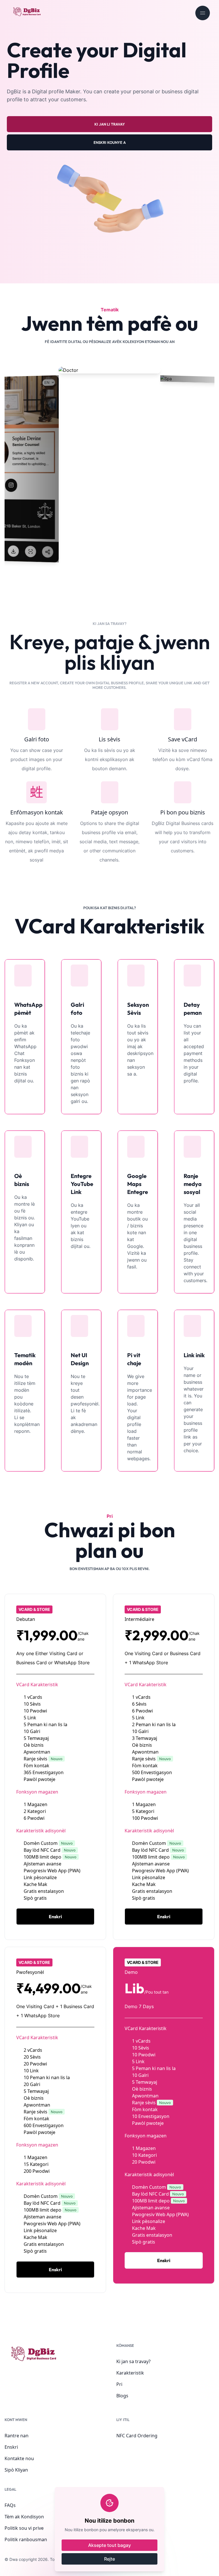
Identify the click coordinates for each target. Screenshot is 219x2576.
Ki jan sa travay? (133, 2361)
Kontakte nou (19, 2458)
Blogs (122, 2396)
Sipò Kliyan (16, 2470)
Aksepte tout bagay (109, 2545)
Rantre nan (17, 2436)
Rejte (109, 2559)
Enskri (11, 2447)
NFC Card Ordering (137, 2436)
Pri (119, 2384)
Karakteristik (130, 2373)
